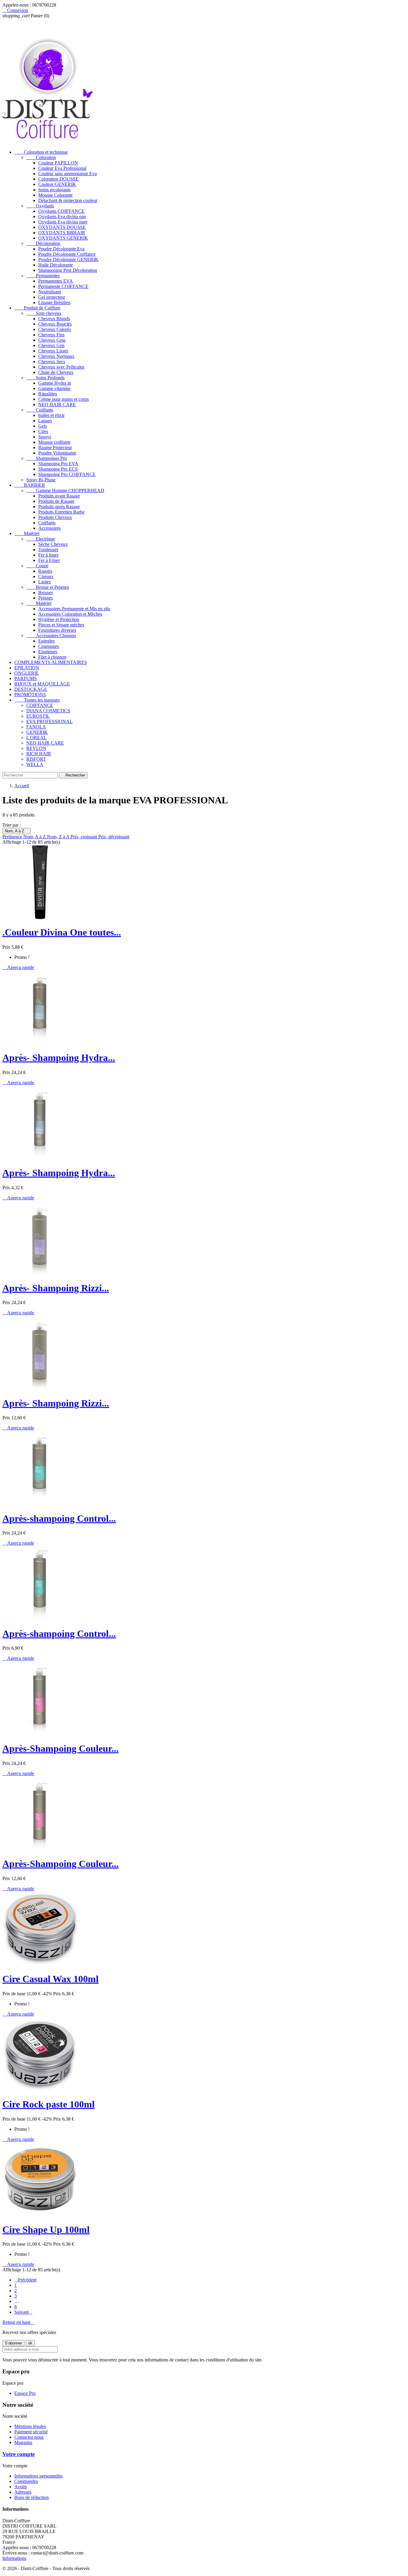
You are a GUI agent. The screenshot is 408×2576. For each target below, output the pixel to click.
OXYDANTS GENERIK (63, 238)
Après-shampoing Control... (59, 1518)
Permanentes (43, 276)
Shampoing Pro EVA (58, 464)
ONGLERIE (27, 673)
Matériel (27, 533)
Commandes (26, 2481)
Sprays (45, 437)
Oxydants (40, 206)
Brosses (46, 593)
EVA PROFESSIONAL (49, 721)
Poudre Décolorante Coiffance (67, 254)
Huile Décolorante (56, 265)
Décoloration (43, 243)
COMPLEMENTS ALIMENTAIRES (51, 662)
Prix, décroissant (114, 837)
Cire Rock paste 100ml (49, 2104)
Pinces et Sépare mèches (61, 625)
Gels (43, 426)
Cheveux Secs (52, 362)
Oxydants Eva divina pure (63, 222)
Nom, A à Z (17, 831)
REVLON (36, 748)
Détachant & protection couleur (68, 200)
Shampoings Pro (47, 458)
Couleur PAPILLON (58, 163)
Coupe (37, 566)
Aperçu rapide (18, 967)
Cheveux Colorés (55, 329)
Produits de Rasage (56, 501)
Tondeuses (48, 550)
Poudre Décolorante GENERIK (68, 259)
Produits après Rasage (59, 507)
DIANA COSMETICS (48, 711)
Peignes (46, 598)
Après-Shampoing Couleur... (60, 1748)
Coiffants (40, 410)
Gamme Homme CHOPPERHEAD (65, 490)
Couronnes (49, 646)
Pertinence (13, 837)
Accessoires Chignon (51, 635)
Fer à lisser (48, 555)
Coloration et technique (41, 152)
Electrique (41, 539)
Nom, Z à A (59, 837)
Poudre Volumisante (57, 453)
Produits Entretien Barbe (61, 512)
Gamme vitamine (54, 388)
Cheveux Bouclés (55, 324)
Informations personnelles (39, 2476)
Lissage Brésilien (54, 302)
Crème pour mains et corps (63, 399)
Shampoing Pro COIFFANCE (67, 474)
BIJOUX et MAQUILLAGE (42, 684)
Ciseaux (46, 576)
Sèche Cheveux (53, 544)
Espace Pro (25, 2393)
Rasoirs (45, 571)
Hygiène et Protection (59, 619)
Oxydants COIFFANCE (61, 211)
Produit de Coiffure (37, 308)
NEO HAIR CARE (57, 405)
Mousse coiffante (54, 442)
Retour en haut (19, 2322)
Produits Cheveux (55, 517)
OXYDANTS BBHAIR (62, 233)
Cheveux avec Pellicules (61, 367)
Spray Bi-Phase (41, 480)
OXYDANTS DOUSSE (62, 227)
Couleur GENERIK (57, 184)
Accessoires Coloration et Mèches (70, 614)
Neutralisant (50, 292)
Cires (43, 431)
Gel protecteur (52, 297)
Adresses (23, 2492)
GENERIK (37, 732)
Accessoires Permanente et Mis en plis (74, 609)
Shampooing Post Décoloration (68, 270)
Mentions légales (30, 2426)
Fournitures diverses (57, 630)
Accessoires (49, 528)
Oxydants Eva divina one (62, 217)
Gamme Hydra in (55, 383)
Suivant (23, 2312)
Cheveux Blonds (54, 319)
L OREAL (36, 738)
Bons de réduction (32, 2497)
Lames (45, 582)
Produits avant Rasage (59, 496)
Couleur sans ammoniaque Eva (68, 174)
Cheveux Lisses (53, 351)
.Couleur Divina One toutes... (62, 932)
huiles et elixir (51, 415)
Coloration (41, 157)
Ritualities (48, 394)
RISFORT (36, 759)
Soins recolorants (54, 190)
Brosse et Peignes (48, 587)
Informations (14, 2558)
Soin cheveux (44, 313)
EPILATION (27, 668)
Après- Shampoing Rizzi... (56, 1288)
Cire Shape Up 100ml (46, 2230)
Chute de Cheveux (56, 372)
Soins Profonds (45, 378)
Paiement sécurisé (31, 2432)
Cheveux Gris (51, 345)
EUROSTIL (38, 716)
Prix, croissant (84, 837)
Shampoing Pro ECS (58, 469)
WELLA (35, 764)
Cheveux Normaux (56, 356)
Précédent (25, 2280)
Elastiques (48, 652)
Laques (45, 421)
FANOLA (36, 727)
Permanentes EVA (56, 281)
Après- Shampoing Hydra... (59, 1058)
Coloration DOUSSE (58, 179)
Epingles (46, 641)
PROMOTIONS (30, 695)
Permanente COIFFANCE (63, 286)
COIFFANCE (40, 705)
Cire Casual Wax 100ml (50, 1979)
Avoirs (21, 2487)
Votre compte (19, 2454)
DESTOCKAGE (31, 689)
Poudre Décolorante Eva (61, 249)
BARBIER (30, 485)
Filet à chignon (52, 657)
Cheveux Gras (52, 340)
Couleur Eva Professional (62, 168)
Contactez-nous (29, 2437)
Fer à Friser (49, 560)
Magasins (23, 2442)
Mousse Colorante (55, 195)
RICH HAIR (39, 754)
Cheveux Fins (51, 335)
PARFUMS (26, 678)
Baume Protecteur (55, 447)
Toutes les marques (37, 700)
